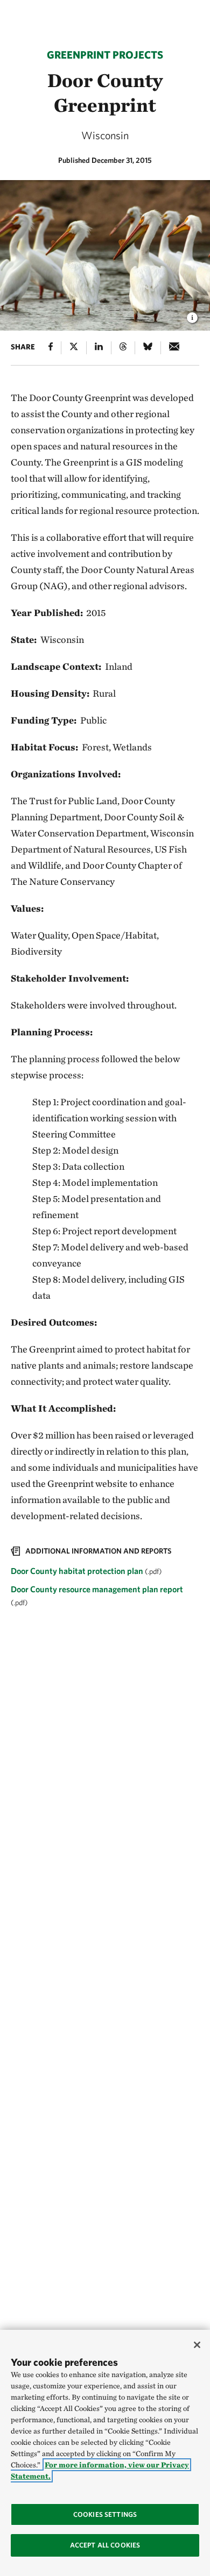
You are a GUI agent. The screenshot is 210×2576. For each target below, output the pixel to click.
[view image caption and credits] (192, 314)
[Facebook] (51, 348)
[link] (105, 1578)
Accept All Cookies (105, 2545)
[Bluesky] (148, 348)
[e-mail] (174, 348)
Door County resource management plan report (97, 1589)
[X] (74, 348)
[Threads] (123, 348)
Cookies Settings (105, 2514)
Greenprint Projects (105, 55)
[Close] (197, 2345)
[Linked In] (99, 348)
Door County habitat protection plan (78, 1571)
